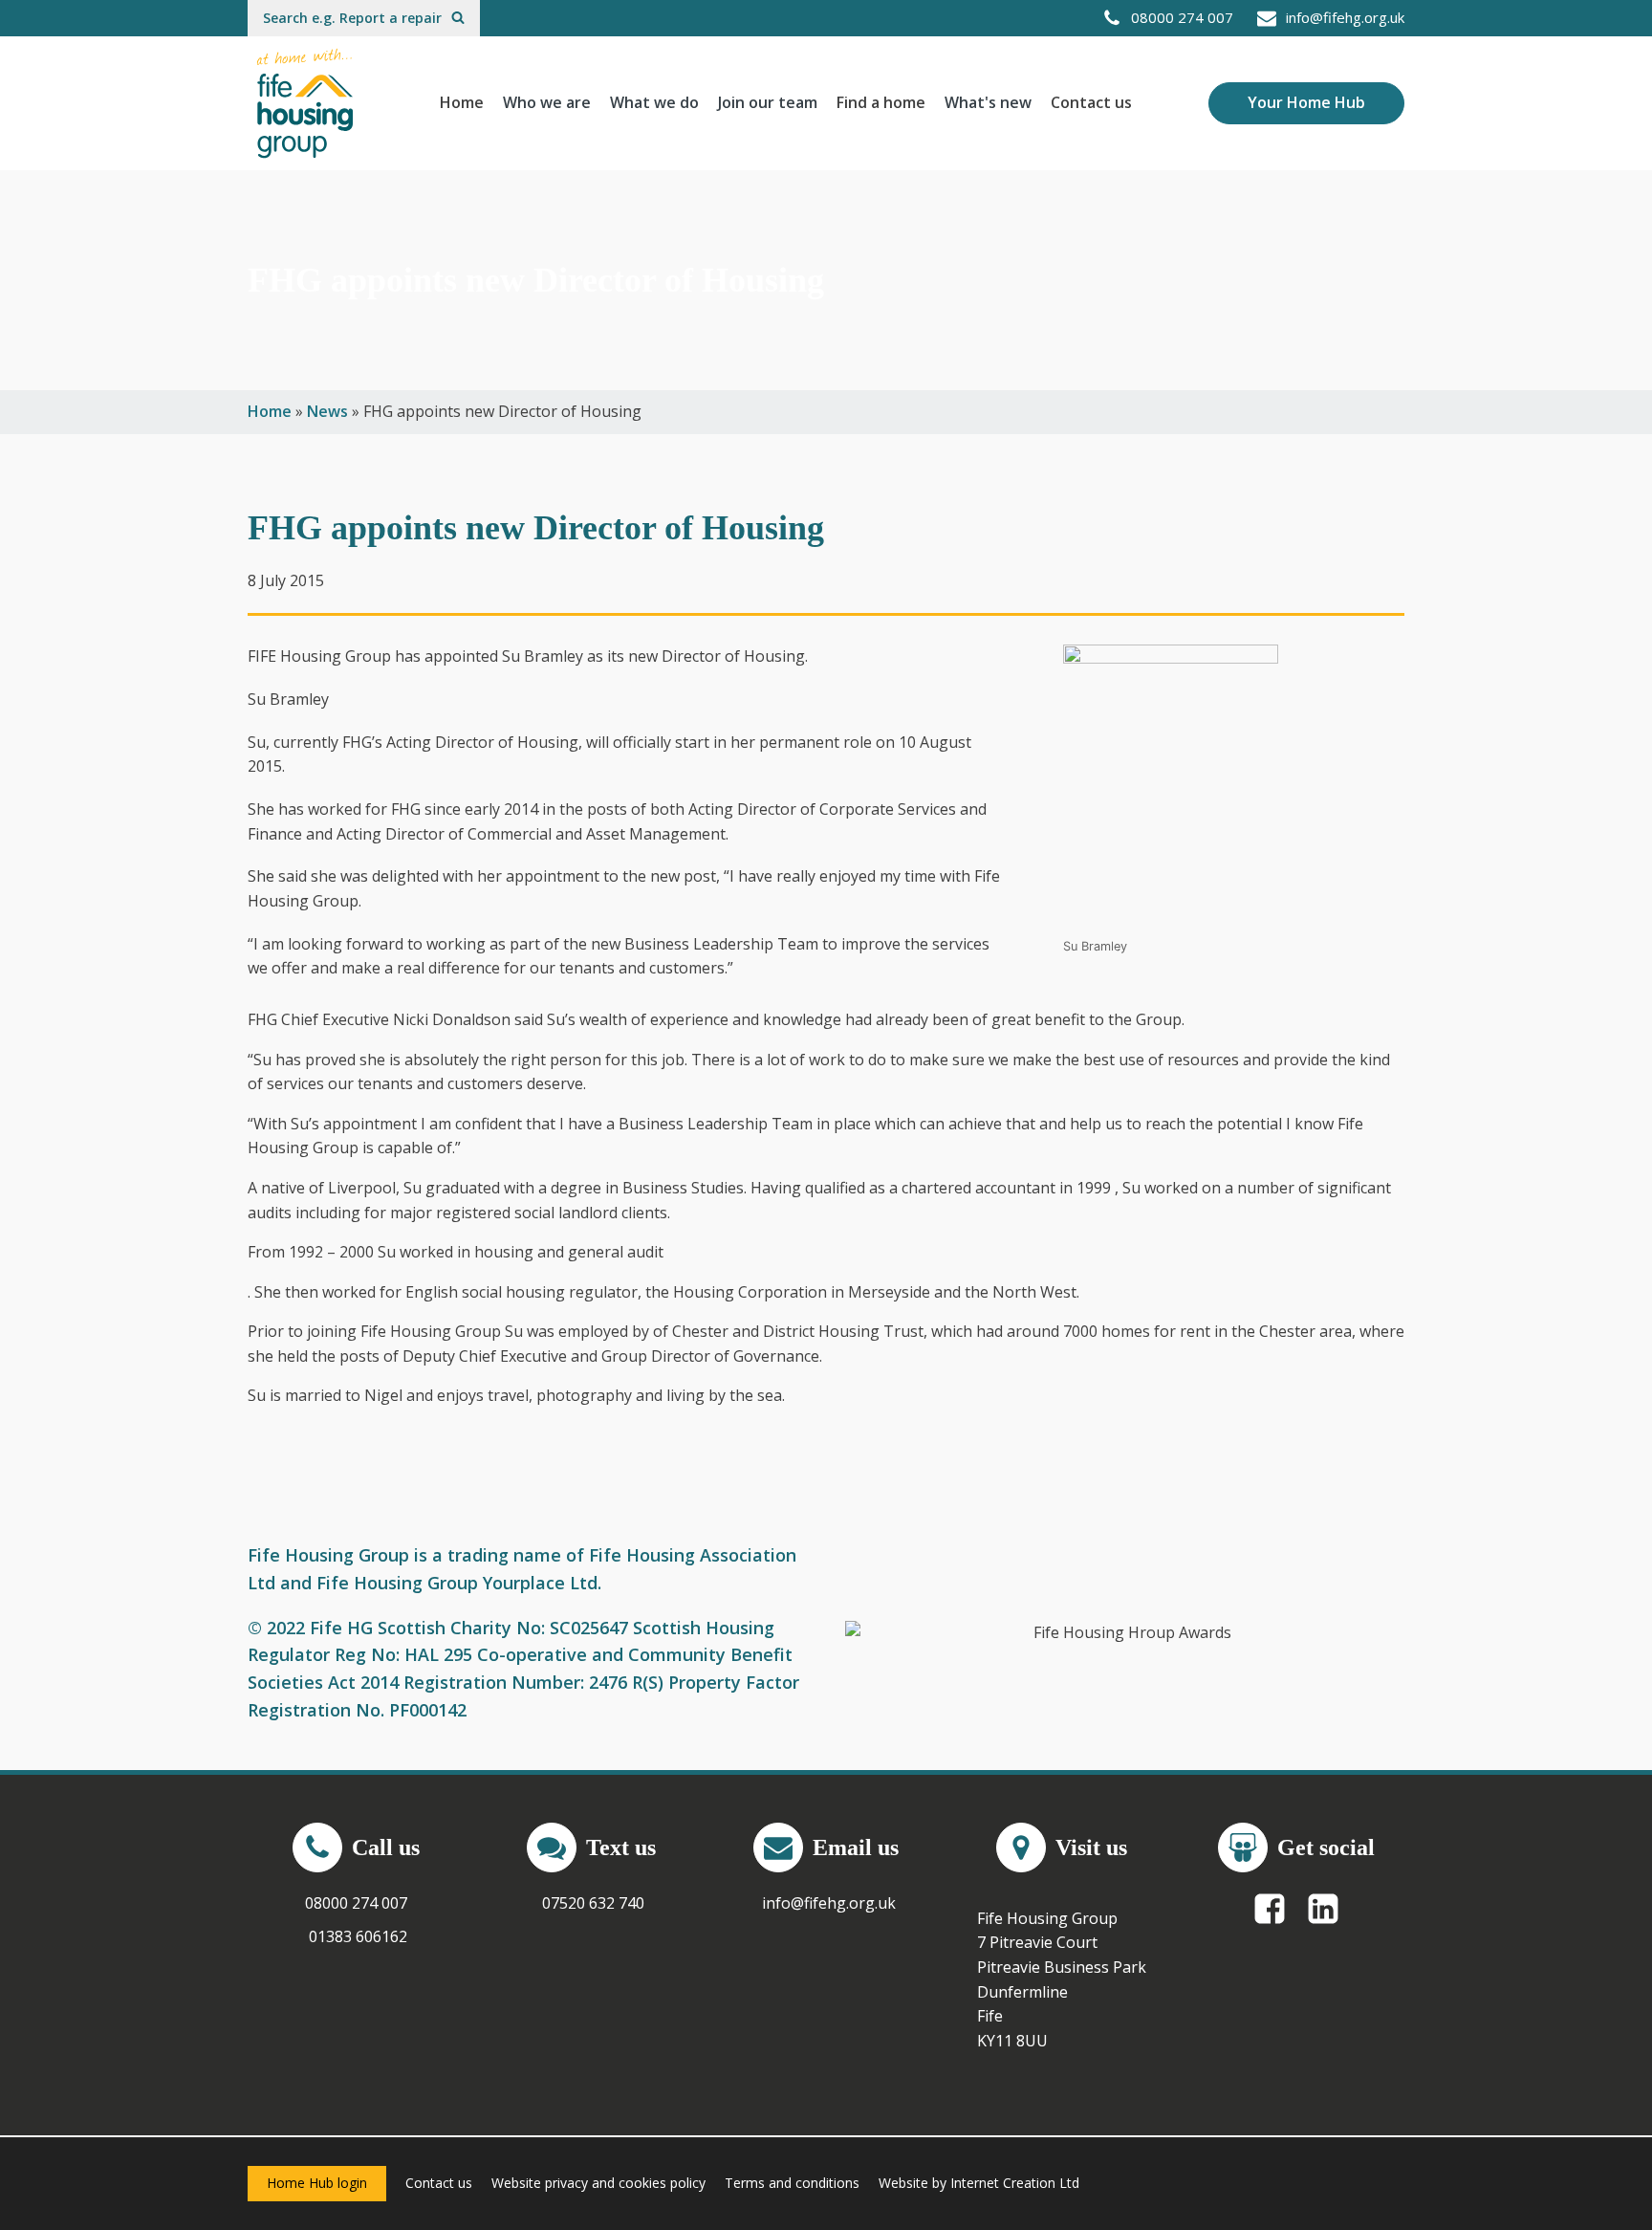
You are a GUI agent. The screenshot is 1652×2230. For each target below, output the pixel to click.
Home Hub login (317, 2183)
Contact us (1091, 102)
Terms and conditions (792, 2183)
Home (462, 102)
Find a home (881, 102)
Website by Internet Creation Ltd (979, 2183)
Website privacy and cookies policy (598, 2183)
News (327, 411)
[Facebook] (1270, 1909)
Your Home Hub (1306, 102)
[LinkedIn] (1323, 1909)
